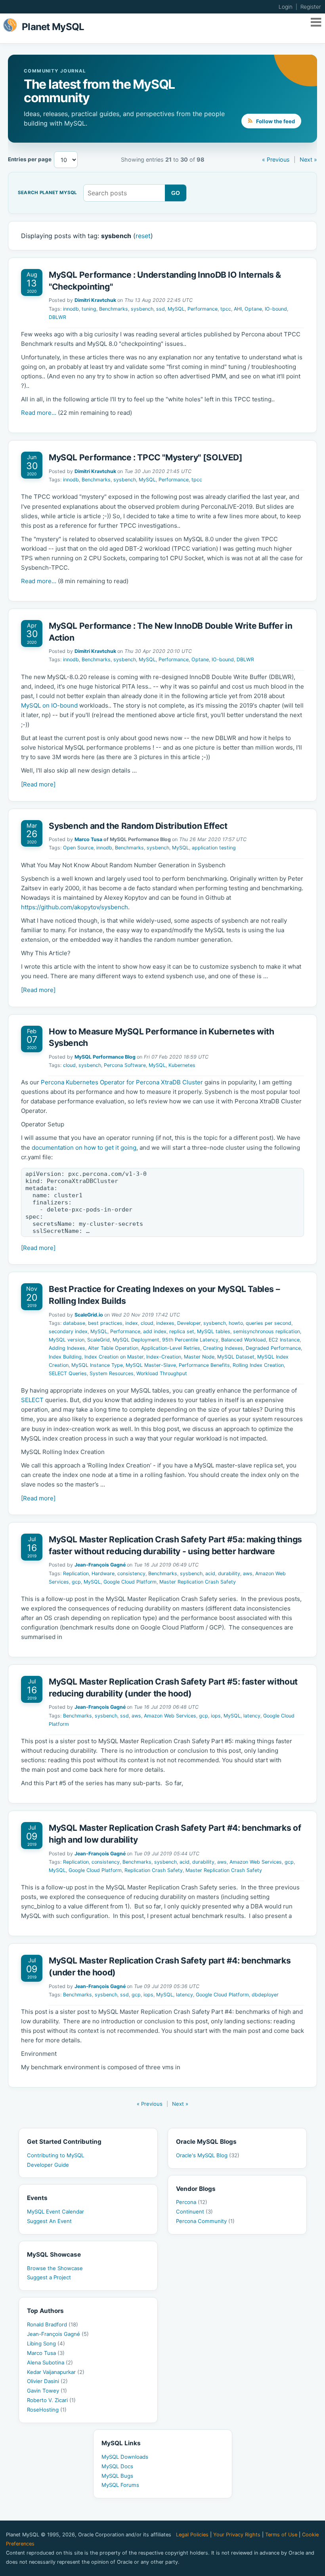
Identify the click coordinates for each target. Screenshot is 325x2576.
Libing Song (46, 2343)
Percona (192, 2202)
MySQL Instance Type (97, 1365)
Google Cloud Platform (130, 1582)
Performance (203, 309)
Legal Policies (192, 2535)
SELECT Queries (68, 1373)
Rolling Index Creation (258, 1365)
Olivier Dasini (47, 2381)
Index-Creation (164, 1357)
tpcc (226, 309)
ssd (161, 309)
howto (236, 1323)
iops (216, 1716)
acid (210, 1573)
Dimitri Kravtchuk (95, 300)
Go (176, 193)
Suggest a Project (49, 2277)
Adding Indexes (67, 1348)
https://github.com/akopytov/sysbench (75, 907)
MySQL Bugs (117, 2476)
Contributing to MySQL (55, 2155)
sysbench (142, 309)
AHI (238, 309)
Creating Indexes (223, 1348)
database (74, 1323)
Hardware (103, 1573)
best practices (105, 1323)
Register (311, 7)
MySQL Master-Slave (151, 1365)
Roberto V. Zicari (51, 2400)
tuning (89, 309)
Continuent (194, 2212)
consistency (131, 1573)
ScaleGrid (98, 1340)
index (132, 1323)
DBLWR (57, 317)
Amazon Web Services (170, 1716)
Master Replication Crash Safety (198, 1582)
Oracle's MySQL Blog (208, 2155)
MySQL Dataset (236, 1357)
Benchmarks (114, 309)
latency (252, 1716)
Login (286, 7)
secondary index (68, 1331)
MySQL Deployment (136, 1340)
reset (143, 236)
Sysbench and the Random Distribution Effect (138, 826)
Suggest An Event (49, 2221)
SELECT (32, 1400)
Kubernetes (182, 1065)
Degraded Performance (273, 1348)
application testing (214, 848)
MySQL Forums (120, 2485)
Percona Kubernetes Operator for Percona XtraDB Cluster (122, 1082)
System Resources (112, 1373)
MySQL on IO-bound (49, 705)
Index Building (65, 1357)
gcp (76, 1582)
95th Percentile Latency (190, 1340)
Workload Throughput (162, 1373)
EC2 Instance (284, 1340)
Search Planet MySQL (47, 193)
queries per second (269, 1323)
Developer (189, 1323)
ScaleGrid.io (89, 1315)
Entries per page (30, 159)
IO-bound (276, 309)
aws (248, 1573)
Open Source (78, 848)
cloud (69, 1065)
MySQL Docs (117, 2466)
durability (229, 1573)
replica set (182, 1331)
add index (155, 1331)
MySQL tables (214, 1331)
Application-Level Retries (171, 1348)
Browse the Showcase (55, 2268)
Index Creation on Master (114, 1357)
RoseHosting (47, 2410)
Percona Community (205, 2221)
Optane (253, 309)
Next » (308, 159)
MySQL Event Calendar (55, 2212)
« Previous (276, 159)
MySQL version (67, 1340)
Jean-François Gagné (100, 1565)
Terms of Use (281, 2535)
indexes (165, 1323)
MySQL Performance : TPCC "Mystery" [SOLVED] (146, 457)
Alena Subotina (50, 2362)
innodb (71, 309)
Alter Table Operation (113, 1348)
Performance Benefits (204, 1365)
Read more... (39, 413)
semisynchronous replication (267, 1331)
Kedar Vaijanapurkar (56, 2372)
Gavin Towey (47, 2391)
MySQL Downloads (125, 2457)
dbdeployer (265, 1995)
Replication (76, 1573)
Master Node (199, 1357)
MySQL (176, 309)
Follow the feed (275, 121)
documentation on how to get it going (84, 1148)
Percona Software (125, 1065)
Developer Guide (48, 2165)
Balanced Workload (244, 1340)
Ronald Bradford (53, 2324)
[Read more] (38, 784)
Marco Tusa (88, 839)
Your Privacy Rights (237, 2535)
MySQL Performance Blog (105, 1057)
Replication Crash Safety (154, 1870)
